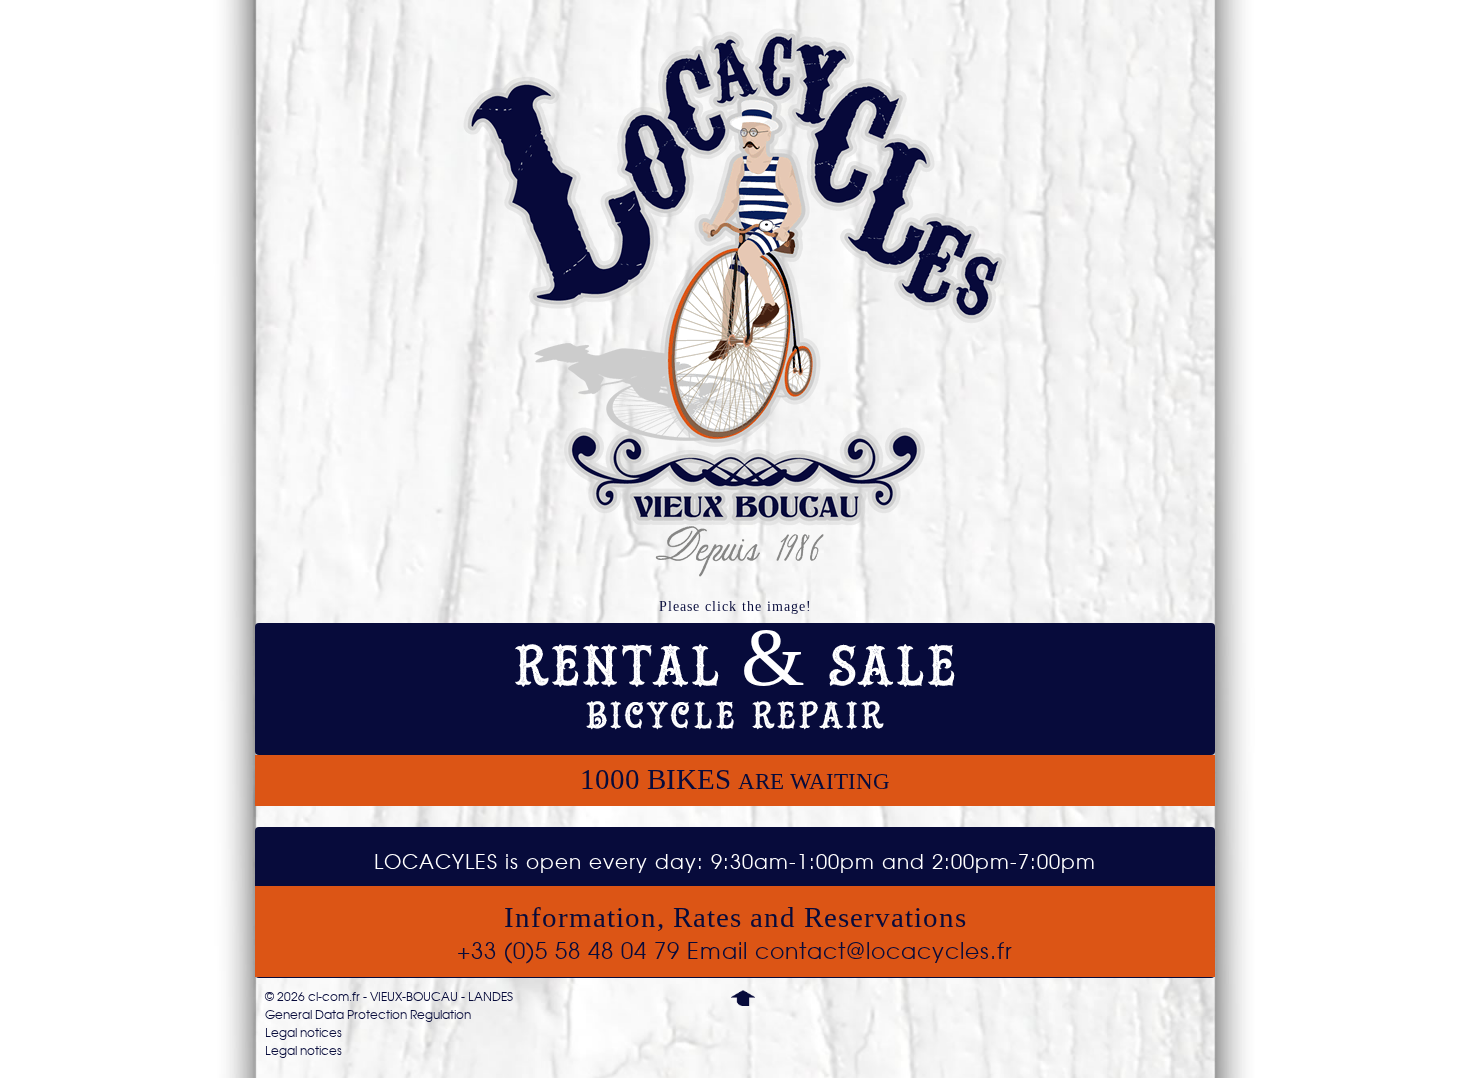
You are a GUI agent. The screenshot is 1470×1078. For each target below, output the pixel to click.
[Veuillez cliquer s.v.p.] (735, 302)
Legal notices (303, 1033)
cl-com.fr (334, 997)
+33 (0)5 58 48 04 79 (568, 951)
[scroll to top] (743, 997)
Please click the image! (735, 606)
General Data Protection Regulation (368, 1015)
